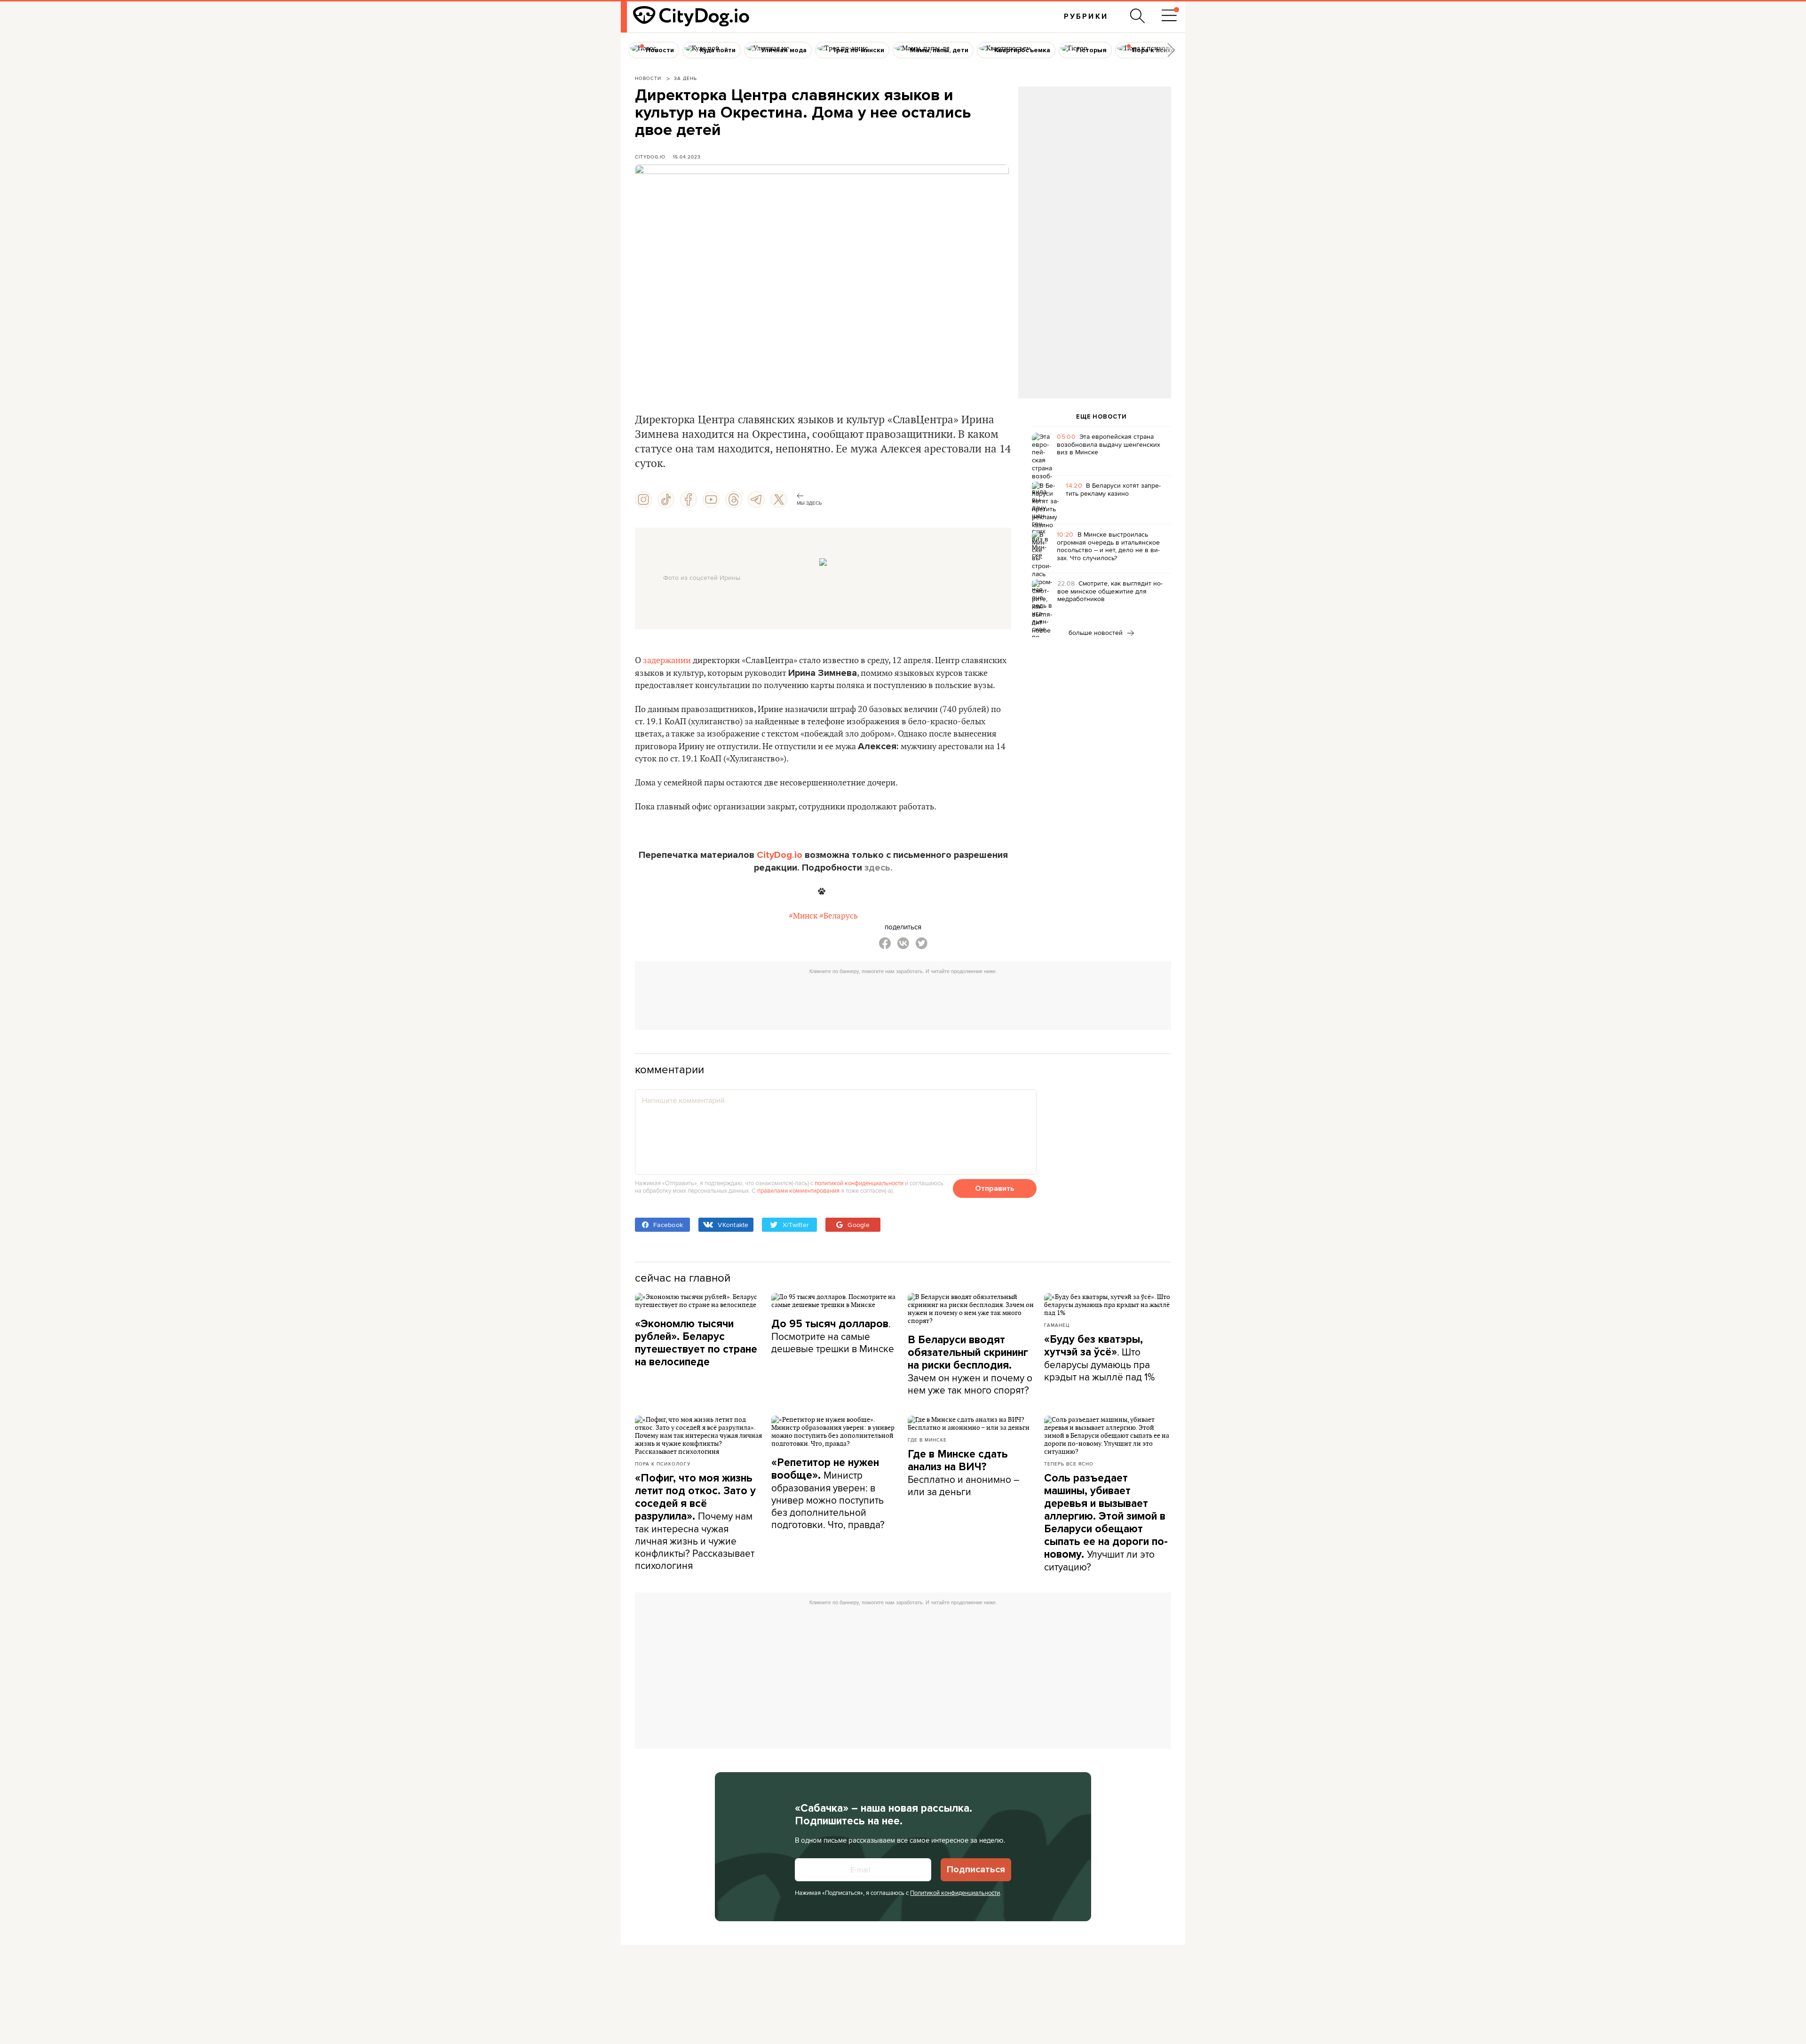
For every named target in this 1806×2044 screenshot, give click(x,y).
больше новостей (1097, 633)
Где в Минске (927, 1440)
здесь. (879, 868)
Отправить (995, 1188)
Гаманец (1057, 1325)
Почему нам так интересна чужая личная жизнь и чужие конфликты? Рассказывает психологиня (695, 1522)
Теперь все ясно (1069, 1464)
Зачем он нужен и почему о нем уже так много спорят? (970, 1365)
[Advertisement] (1094, 163)
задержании (667, 661)
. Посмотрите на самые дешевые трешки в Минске (833, 1336)
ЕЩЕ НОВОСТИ (1101, 417)
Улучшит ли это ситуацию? (1106, 1523)
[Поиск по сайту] (1138, 16)
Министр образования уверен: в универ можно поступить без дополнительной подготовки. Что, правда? (828, 1494)
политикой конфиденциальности (859, 1183)
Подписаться (976, 1870)
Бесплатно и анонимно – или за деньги (963, 1473)
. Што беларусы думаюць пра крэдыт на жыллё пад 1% (1099, 1358)
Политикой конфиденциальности (955, 1893)
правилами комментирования (798, 1190)
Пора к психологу (663, 1464)
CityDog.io (650, 157)
